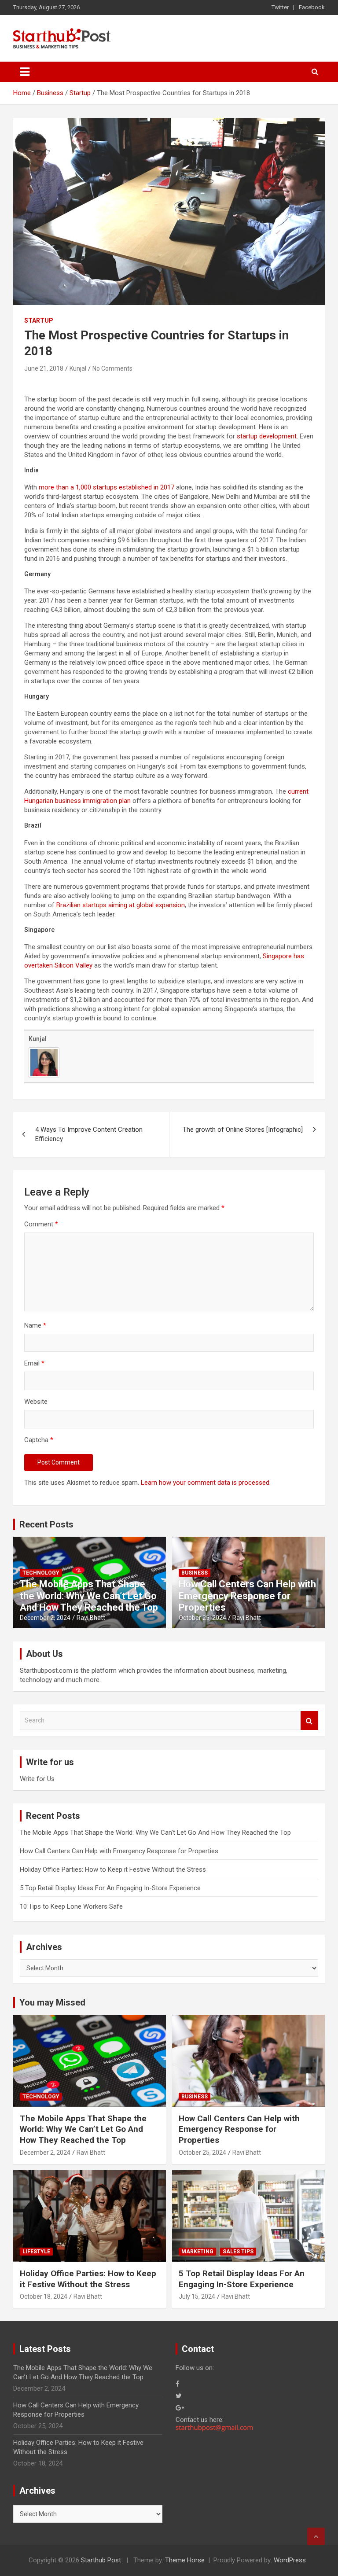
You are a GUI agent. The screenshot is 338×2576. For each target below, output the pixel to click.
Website (36, 1402)
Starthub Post (101, 2560)
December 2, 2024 (45, 1618)
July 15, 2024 (197, 2296)
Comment (41, 1224)
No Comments (112, 368)
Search (309, 1720)
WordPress (290, 2560)
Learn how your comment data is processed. (206, 1483)
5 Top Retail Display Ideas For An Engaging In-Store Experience (110, 1888)
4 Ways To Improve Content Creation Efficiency (89, 1134)
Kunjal (78, 368)
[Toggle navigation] (25, 72)
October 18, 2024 (44, 2296)
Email (34, 1363)
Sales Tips (238, 2252)
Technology (41, 1573)
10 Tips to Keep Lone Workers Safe (71, 1906)
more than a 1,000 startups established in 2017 (107, 487)
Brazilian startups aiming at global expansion (121, 905)
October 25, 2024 (202, 1618)
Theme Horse (185, 2560)
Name (35, 1325)
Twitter (280, 7)
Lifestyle (36, 2252)
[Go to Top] (316, 2536)
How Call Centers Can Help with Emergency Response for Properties (247, 1596)
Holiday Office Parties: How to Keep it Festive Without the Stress (113, 1869)
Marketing (197, 2252)
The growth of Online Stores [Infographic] (243, 1130)
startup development (267, 436)
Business (195, 1573)
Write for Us (37, 1779)
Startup (39, 320)
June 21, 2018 (44, 368)
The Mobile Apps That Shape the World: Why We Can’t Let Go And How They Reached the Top (89, 1596)
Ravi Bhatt (91, 1618)
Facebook (312, 7)
